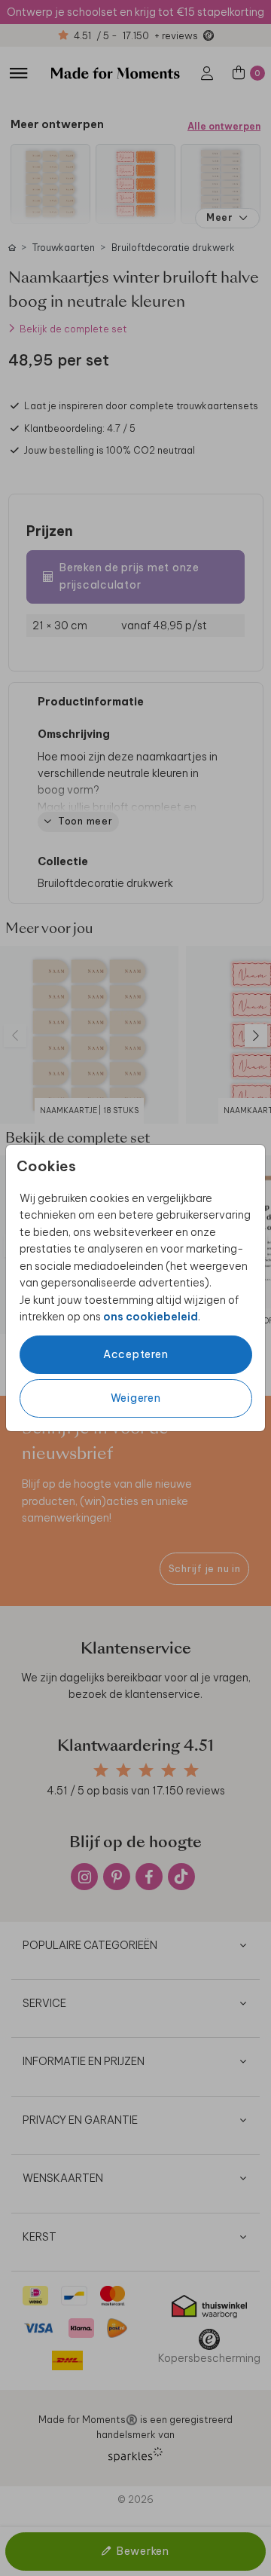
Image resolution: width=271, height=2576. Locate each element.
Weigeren (136, 1398)
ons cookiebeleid (151, 1317)
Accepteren (136, 1354)
